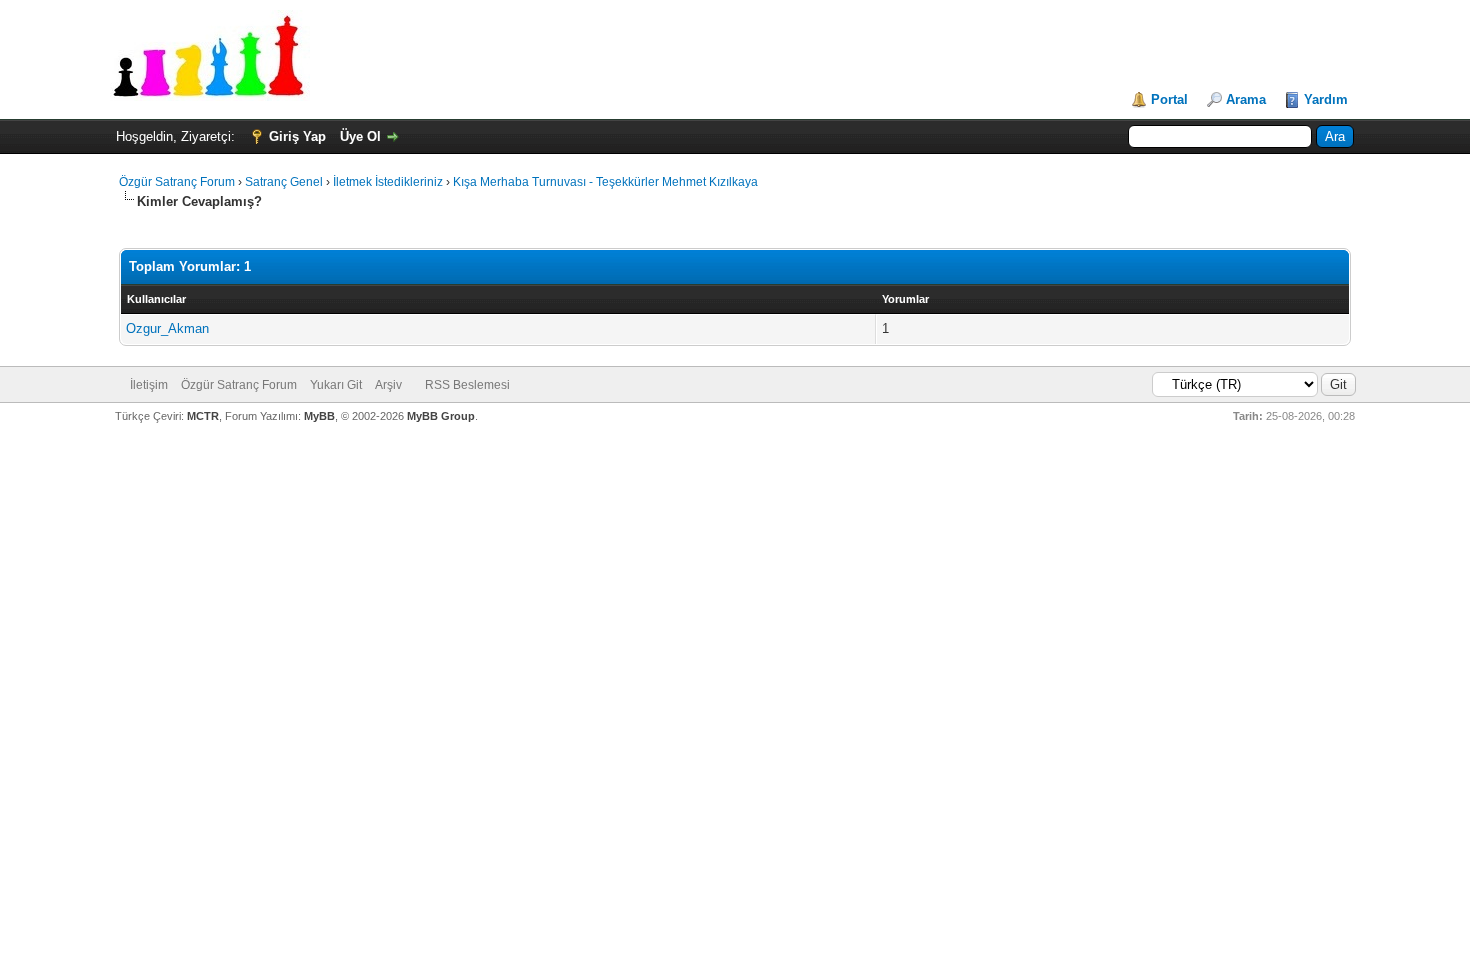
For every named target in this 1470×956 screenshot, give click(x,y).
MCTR (203, 416)
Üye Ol (360, 136)
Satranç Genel (284, 182)
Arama (1246, 99)
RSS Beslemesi (467, 385)
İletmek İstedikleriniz (388, 182)
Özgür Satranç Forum (177, 182)
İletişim (149, 385)
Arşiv (388, 385)
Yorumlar (905, 299)
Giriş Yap (297, 136)
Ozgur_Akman (167, 328)
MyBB (319, 416)
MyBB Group (441, 416)
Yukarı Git (336, 385)
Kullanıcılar (156, 299)
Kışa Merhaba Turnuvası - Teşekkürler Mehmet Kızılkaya (605, 182)
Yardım (1326, 99)
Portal (1169, 99)
